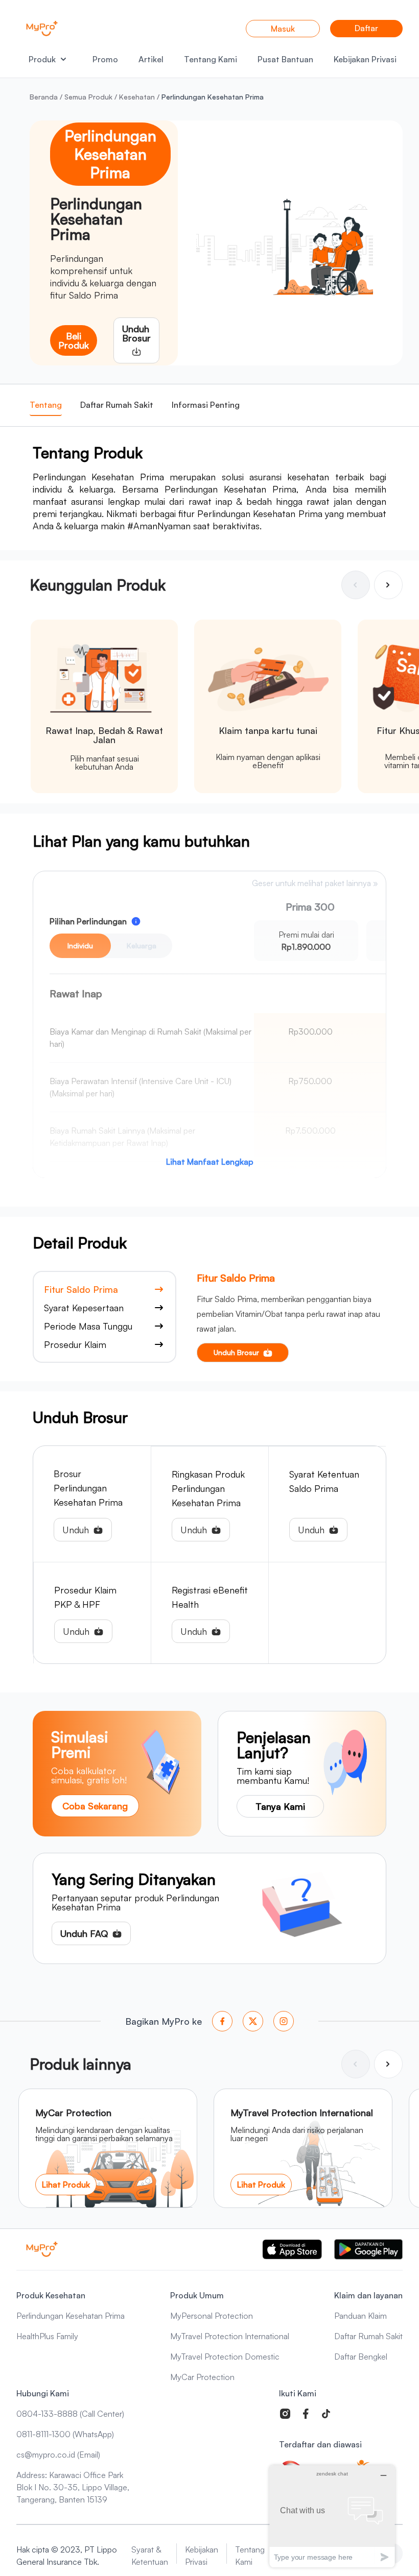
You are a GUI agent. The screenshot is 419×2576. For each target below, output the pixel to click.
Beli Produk (74, 340)
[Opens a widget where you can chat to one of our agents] (332, 2516)
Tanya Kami (280, 1806)
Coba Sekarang (95, 1806)
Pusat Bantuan (285, 59)
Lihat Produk (66, 2185)
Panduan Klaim (360, 2316)
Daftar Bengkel (361, 2357)
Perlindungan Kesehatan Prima (71, 2316)
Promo (105, 59)
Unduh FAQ (84, 1933)
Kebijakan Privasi (365, 59)
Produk (42, 59)
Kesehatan (137, 97)
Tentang (46, 405)
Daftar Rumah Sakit (117, 405)
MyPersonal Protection (212, 2316)
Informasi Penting (206, 405)
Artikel (151, 59)
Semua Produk (88, 97)
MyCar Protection (202, 2377)
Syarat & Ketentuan (150, 2556)
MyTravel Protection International (230, 2336)
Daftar (366, 28)
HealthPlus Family (47, 2336)
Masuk (283, 29)
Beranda (44, 97)
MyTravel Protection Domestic (225, 2357)
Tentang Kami (211, 59)
